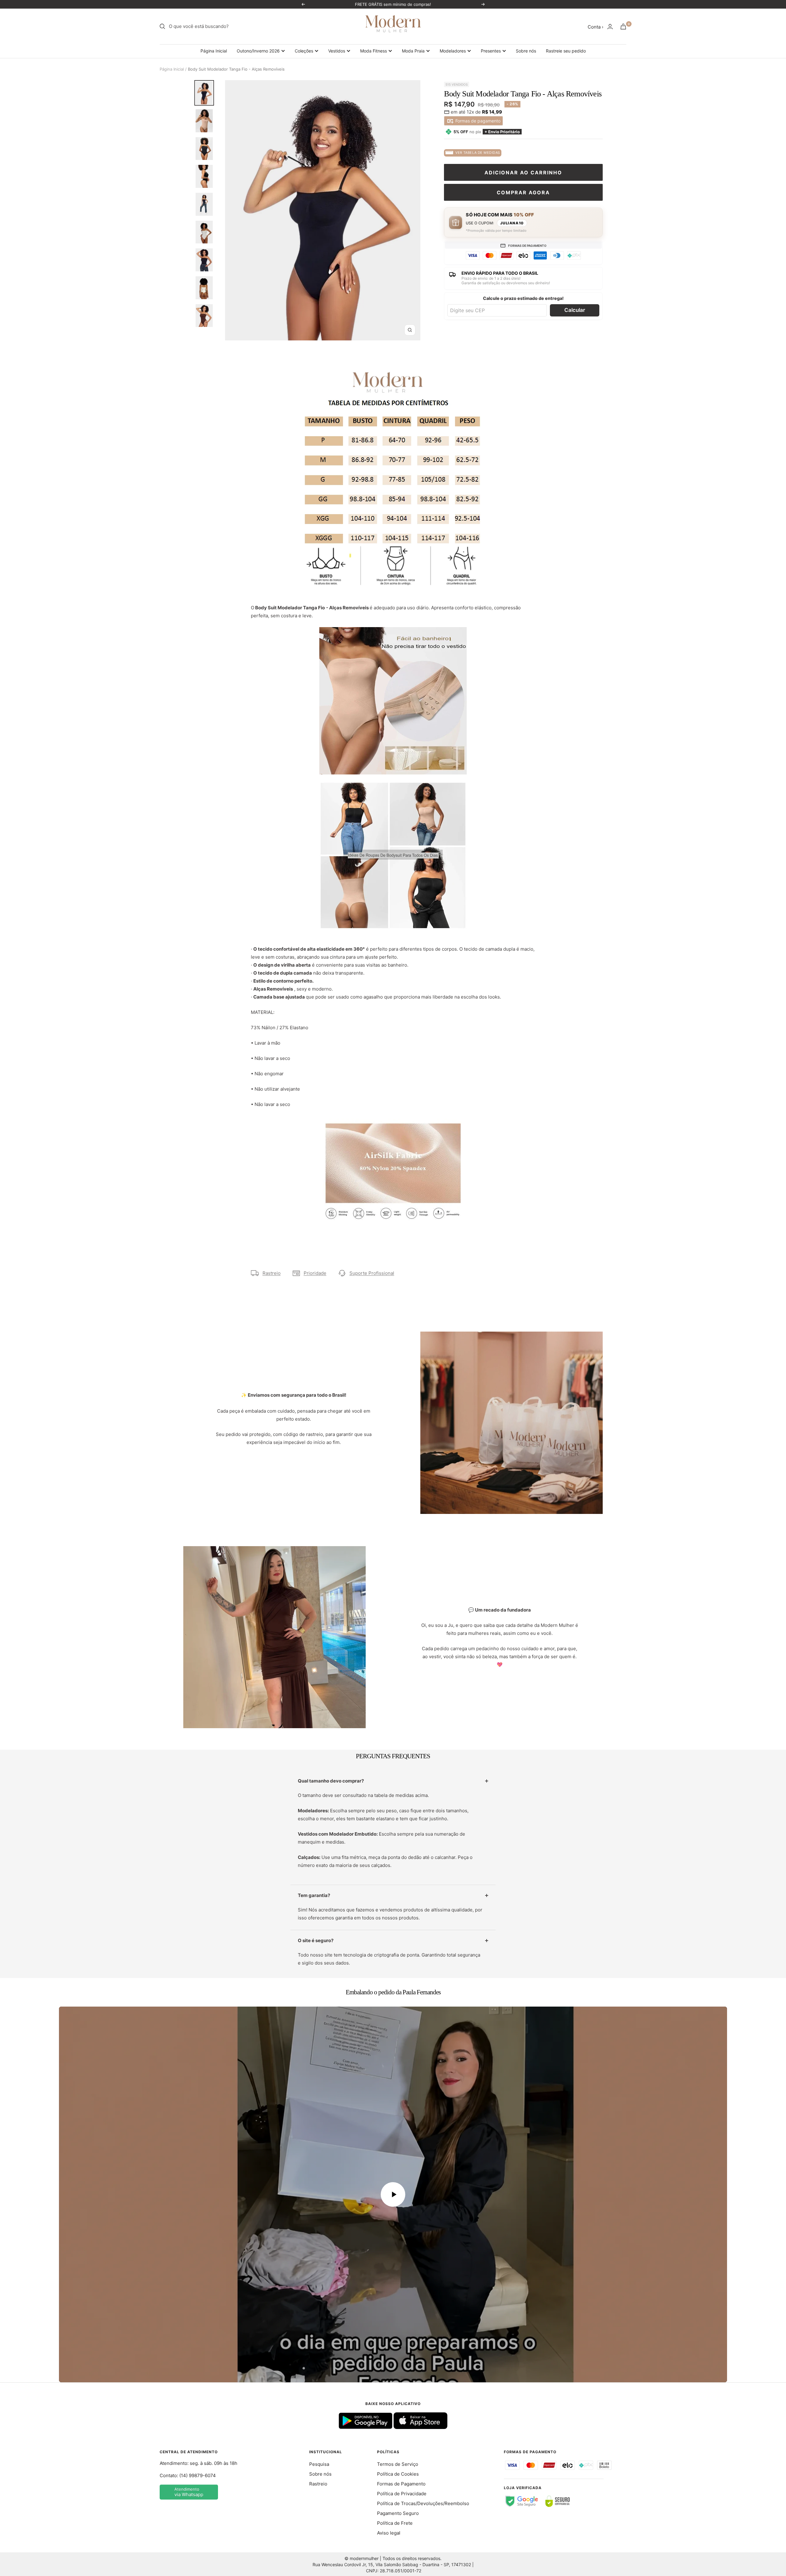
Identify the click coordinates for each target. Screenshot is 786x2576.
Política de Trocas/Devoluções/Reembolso (423, 2503)
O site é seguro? (316, 1940)
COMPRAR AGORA (523, 192)
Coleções (304, 51)
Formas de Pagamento (401, 2484)
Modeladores (453, 51)
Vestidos (337, 51)
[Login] (610, 27)
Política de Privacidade (402, 2494)
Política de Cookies (398, 2474)
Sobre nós (526, 51)
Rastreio (272, 1273)
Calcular (575, 310)
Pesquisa (319, 2464)
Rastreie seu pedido (566, 51)
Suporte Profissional (372, 1273)
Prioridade (315, 1273)
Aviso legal (389, 2533)
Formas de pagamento (477, 121)
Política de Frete (395, 2523)
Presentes (491, 51)
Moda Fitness (374, 51)
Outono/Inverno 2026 (258, 51)
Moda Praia (413, 51)
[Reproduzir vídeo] (393, 2194)
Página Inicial (214, 51)
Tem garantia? (314, 1895)
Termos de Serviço (398, 2464)
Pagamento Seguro (398, 2513)
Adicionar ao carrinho (523, 173)
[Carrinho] (623, 27)
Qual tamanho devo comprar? (331, 1781)
